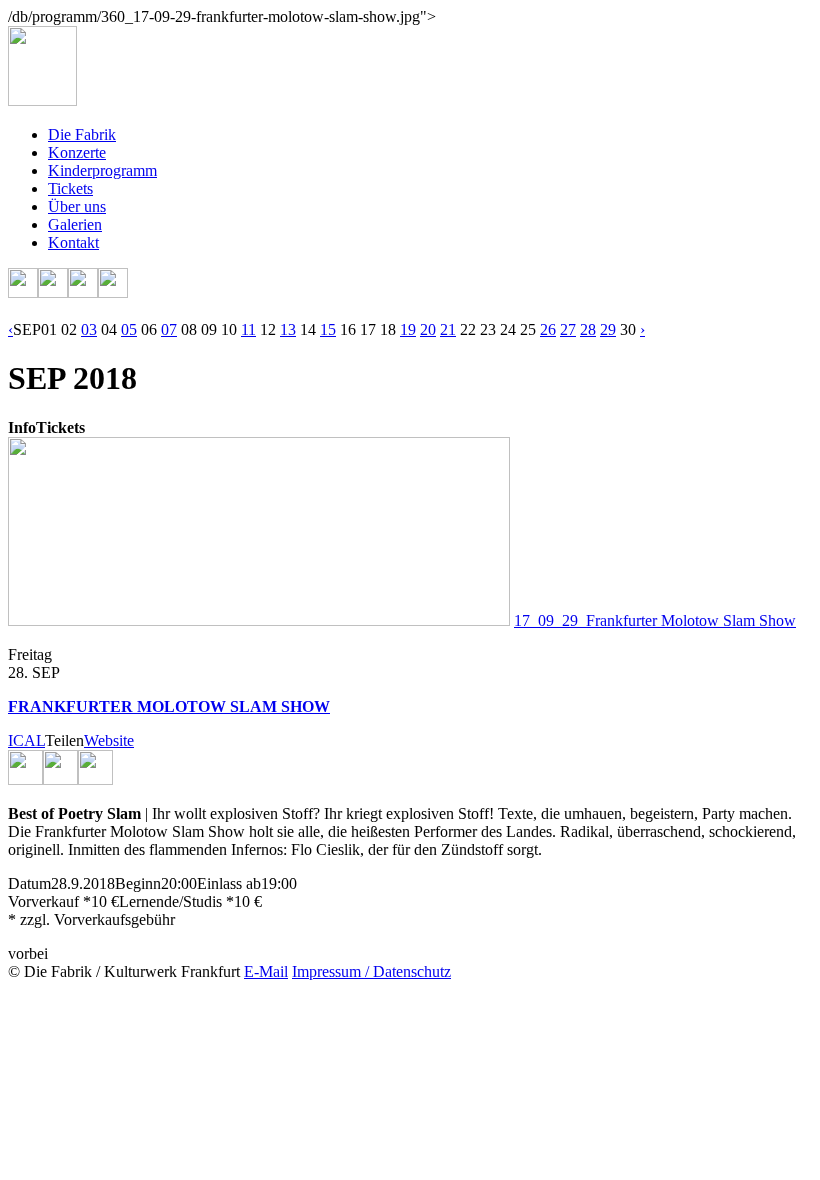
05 (129, 329)
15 (328, 329)
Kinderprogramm (102, 170)
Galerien (75, 224)
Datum (29, 883)
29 (608, 329)
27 (568, 329)
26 (548, 329)
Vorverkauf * (49, 901)
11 (248, 329)
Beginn (138, 883)
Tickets (70, 188)
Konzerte (77, 152)
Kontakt (73, 242)
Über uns (77, 206)
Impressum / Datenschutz (371, 971)
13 (288, 329)
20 (428, 329)
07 (169, 329)
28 (588, 329)
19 (408, 329)
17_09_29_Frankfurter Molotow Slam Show (655, 620)
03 (89, 329)
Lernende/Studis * (176, 901)
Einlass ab (229, 883)
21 (448, 329)
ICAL (26, 740)
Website (109, 740)
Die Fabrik (82, 134)
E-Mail (266, 971)
